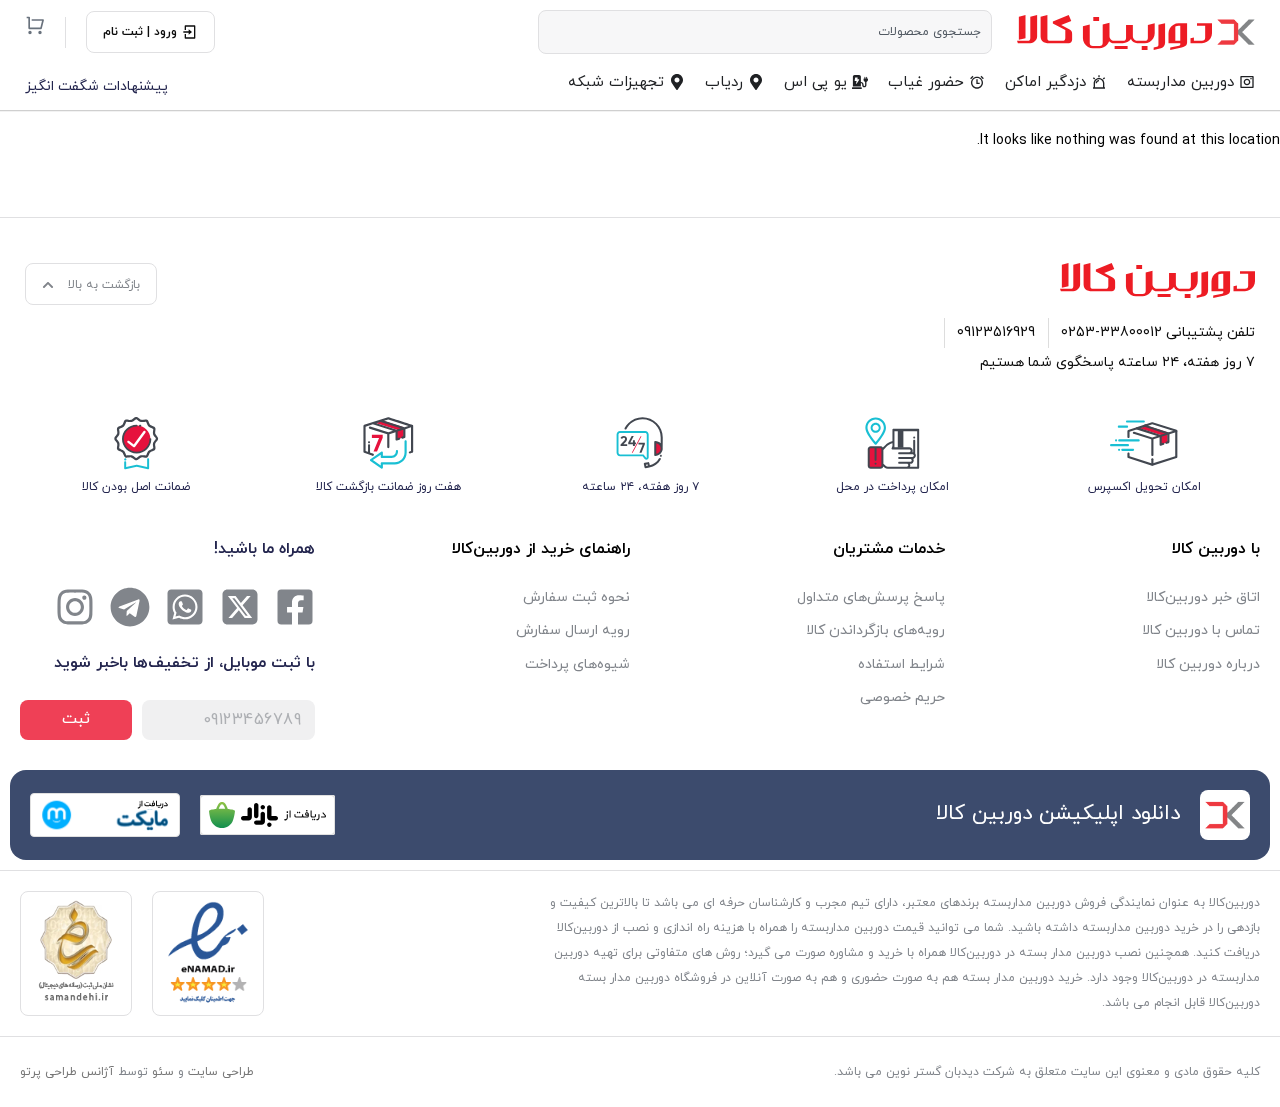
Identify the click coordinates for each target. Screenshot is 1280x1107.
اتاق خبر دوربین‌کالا (1203, 597)
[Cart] (35, 25)
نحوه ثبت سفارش (576, 597)
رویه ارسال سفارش (573, 630)
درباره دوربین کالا (1208, 664)
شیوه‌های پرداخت (577, 664)
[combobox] (765, 32)
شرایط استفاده (901, 664)
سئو (163, 1072)
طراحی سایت (221, 1072)
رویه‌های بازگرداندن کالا (875, 630)
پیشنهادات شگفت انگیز (96, 86)
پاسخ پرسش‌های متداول (871, 597)
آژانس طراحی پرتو (67, 1072)
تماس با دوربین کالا (1201, 630)
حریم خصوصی (902, 697)
